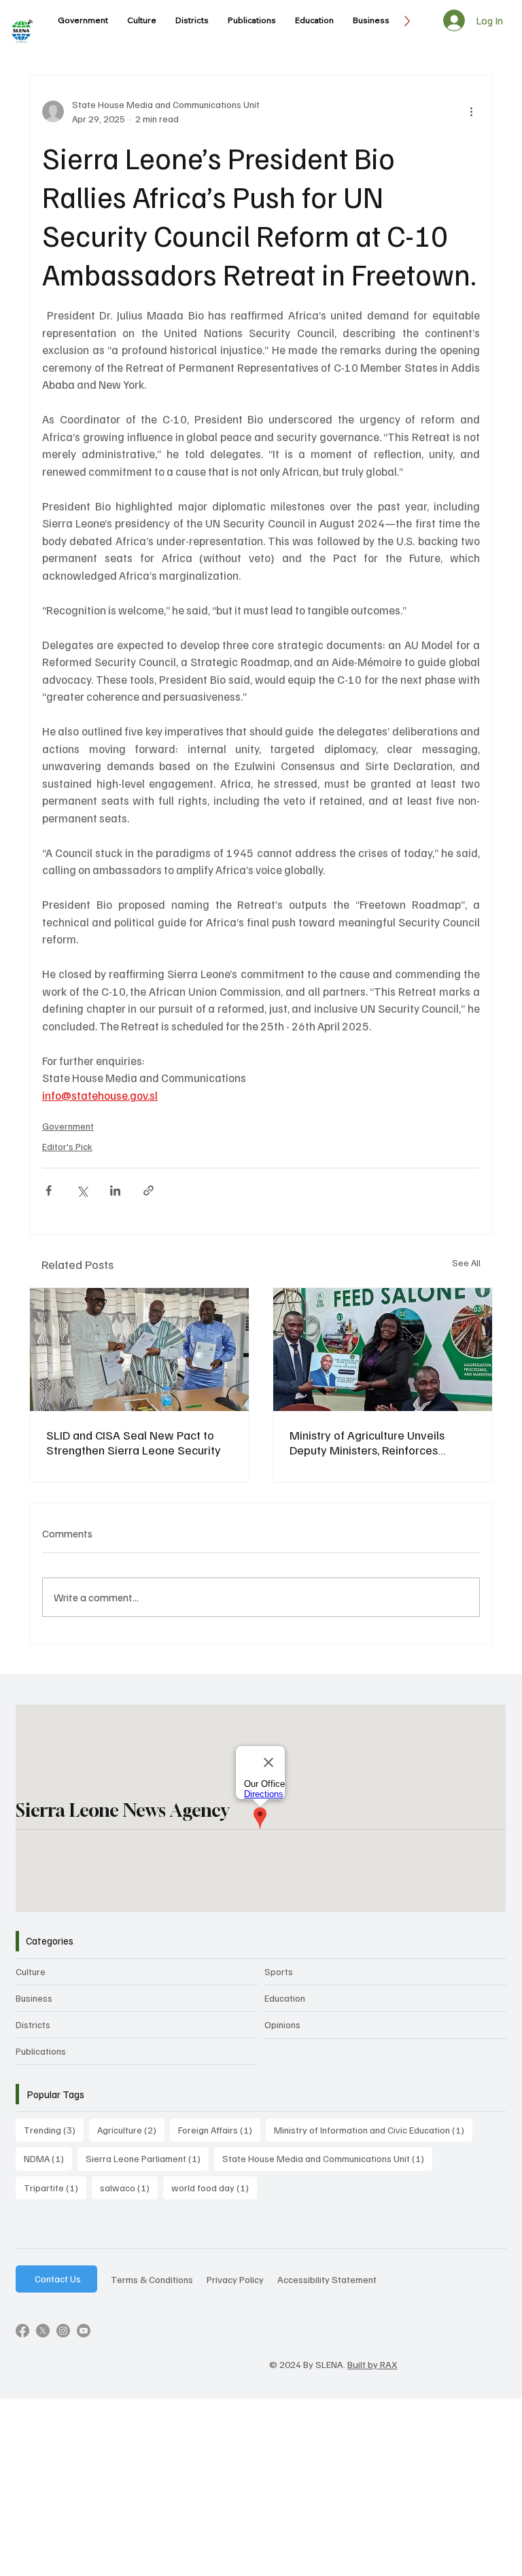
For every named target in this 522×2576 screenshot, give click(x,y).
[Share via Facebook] (49, 1190)
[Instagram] (63, 2331)
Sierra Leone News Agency (122, 1810)
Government (68, 1126)
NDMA (48, 2158)
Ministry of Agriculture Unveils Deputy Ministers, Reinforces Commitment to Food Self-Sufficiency (367, 1442)
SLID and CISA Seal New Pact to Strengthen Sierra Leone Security (134, 1442)
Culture (31, 1971)
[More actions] (472, 111)
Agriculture (131, 2129)
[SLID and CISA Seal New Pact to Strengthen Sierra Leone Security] (139, 1350)
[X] (43, 2331)
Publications (41, 2051)
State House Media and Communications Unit (327, 2158)
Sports (279, 1971)
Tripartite (55, 2187)
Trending (54, 2129)
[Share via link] (149, 1190)
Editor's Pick (67, 1146)
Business (34, 1998)
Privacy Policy (235, 2279)
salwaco (129, 2187)
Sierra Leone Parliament (147, 2158)
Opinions (282, 2024)
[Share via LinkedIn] (115, 1190)
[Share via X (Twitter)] (82, 1190)
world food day (214, 2187)
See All (466, 1263)
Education (285, 1998)
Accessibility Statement (327, 2279)
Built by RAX (372, 2364)
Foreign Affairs (219, 2129)
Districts (33, 2024)
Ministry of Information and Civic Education (373, 2129)
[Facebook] (22, 2331)
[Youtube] (84, 2331)
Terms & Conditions (152, 2279)
